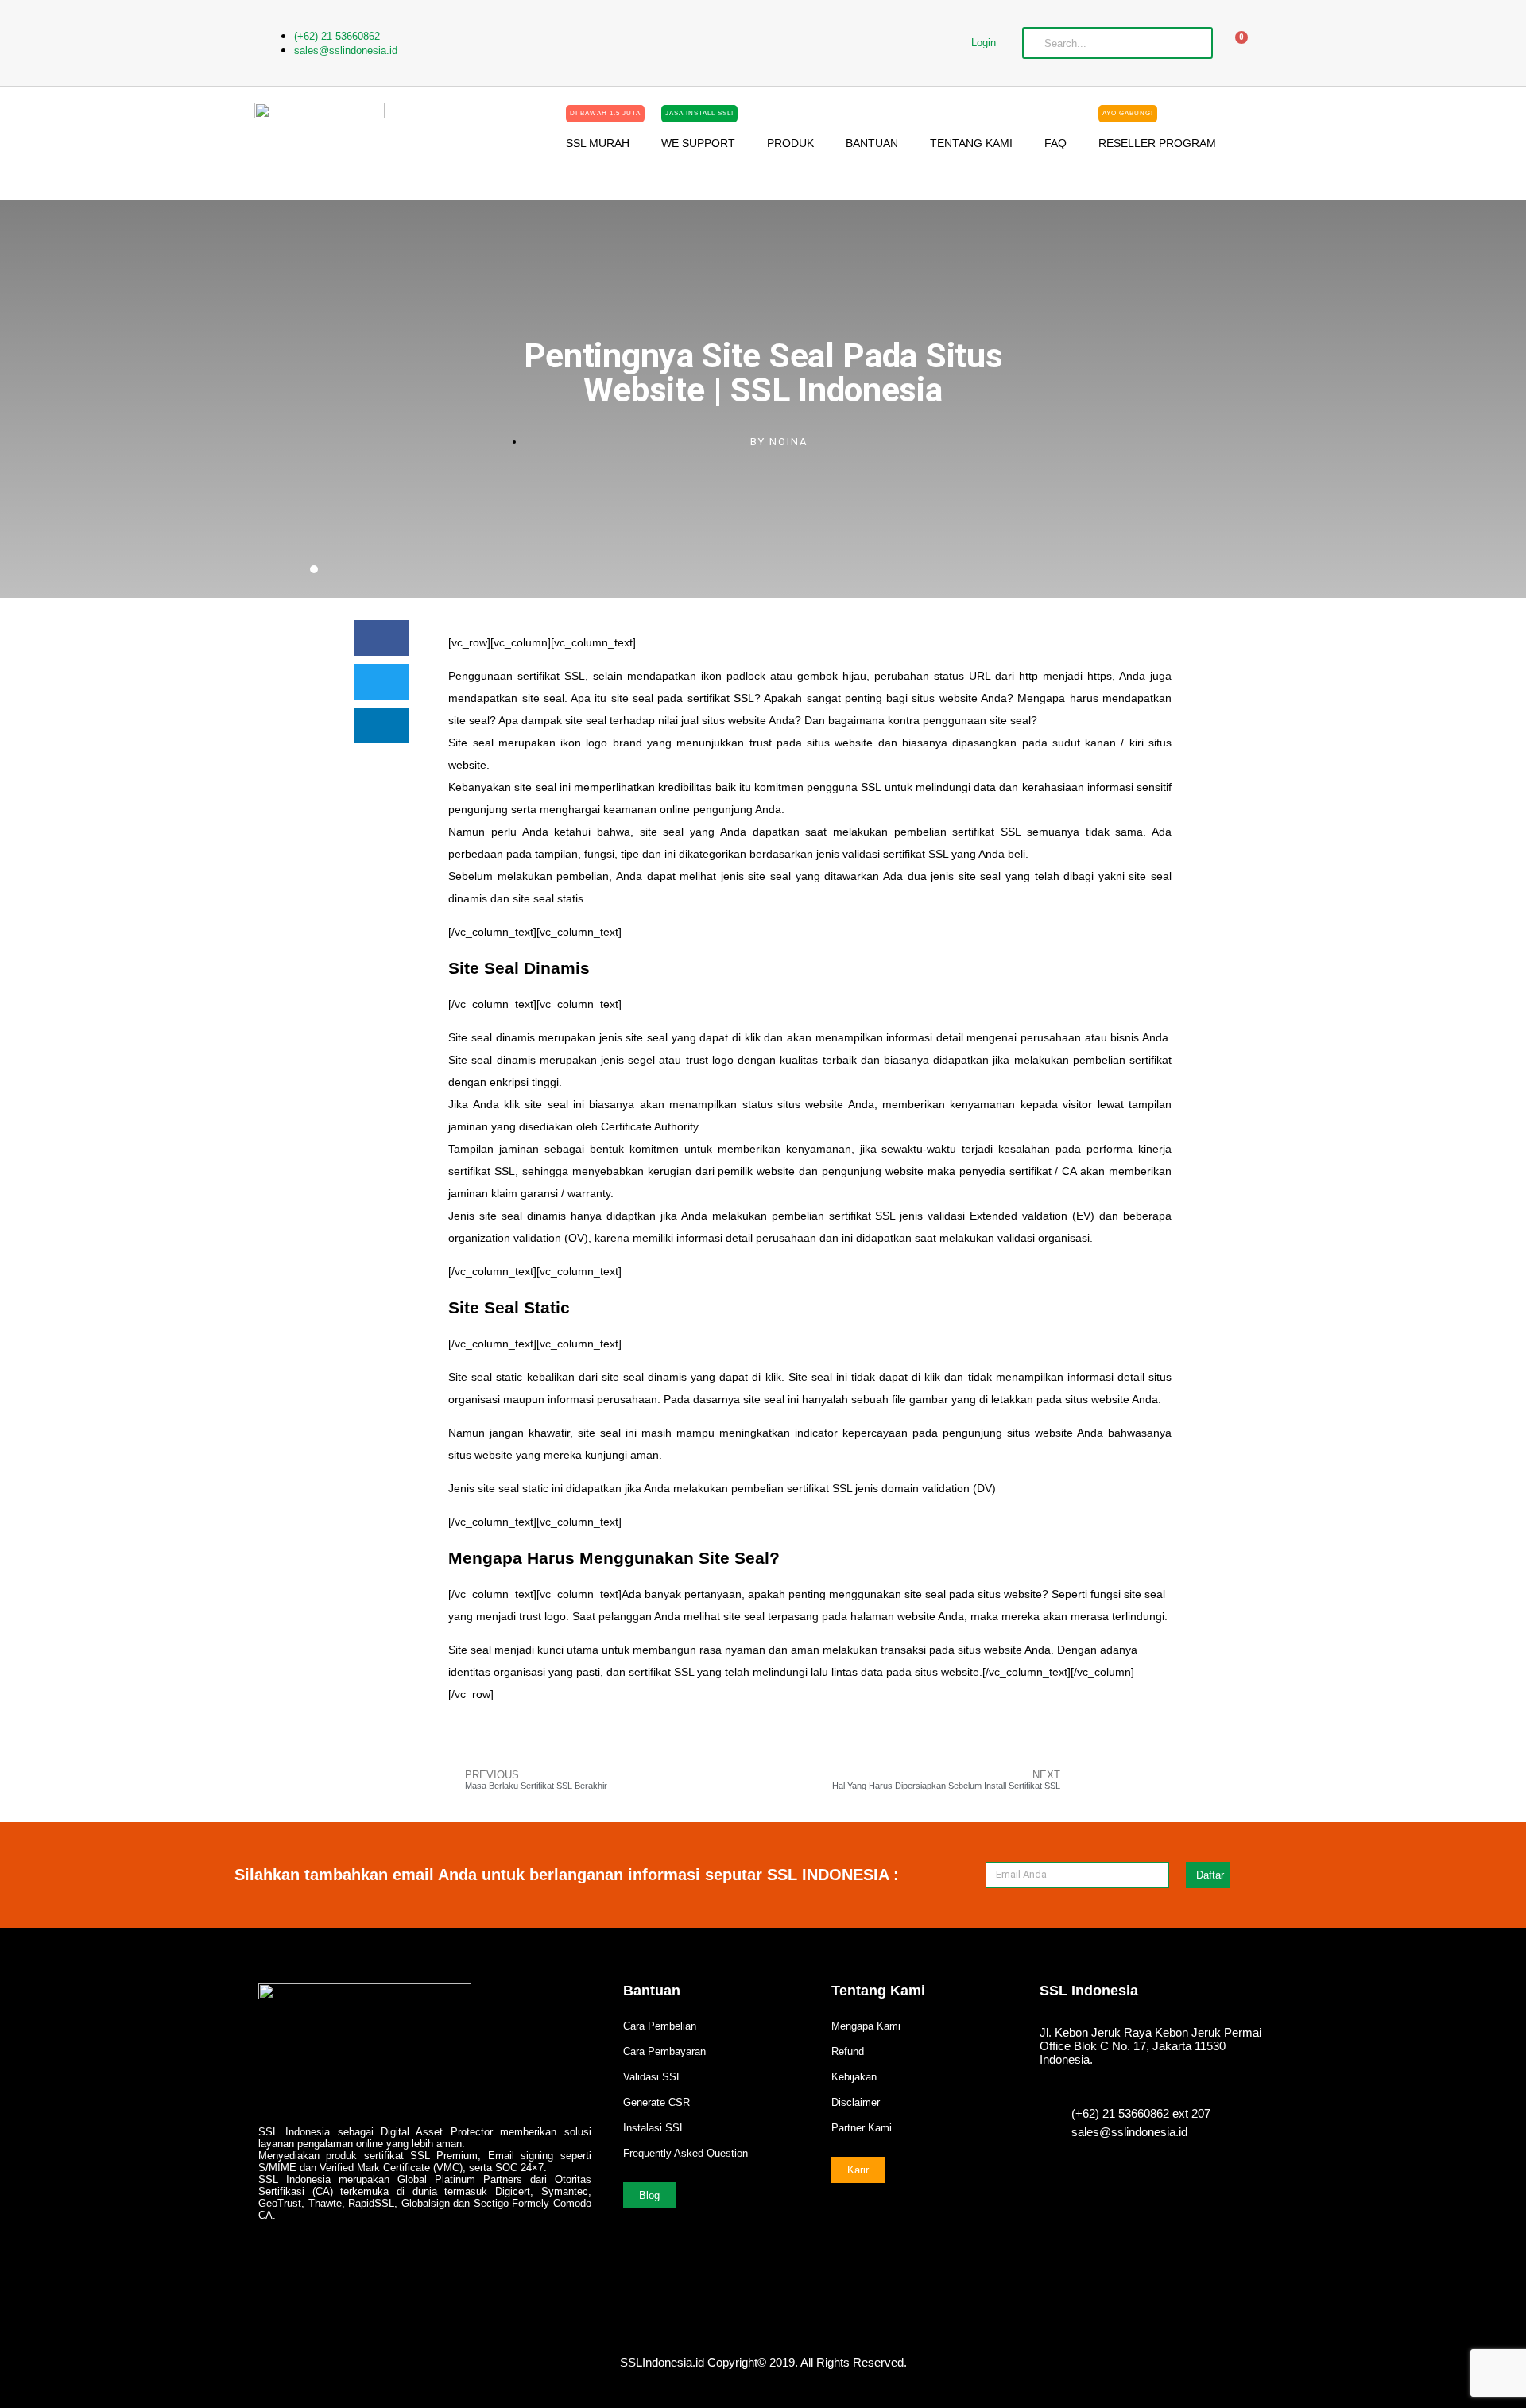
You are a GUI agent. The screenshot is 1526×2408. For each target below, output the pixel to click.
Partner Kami (862, 2128)
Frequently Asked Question (686, 2153)
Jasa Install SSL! (699, 113)
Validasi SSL (653, 2077)
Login (984, 43)
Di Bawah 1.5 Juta (605, 113)
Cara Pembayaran (664, 2051)
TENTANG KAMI (971, 143)
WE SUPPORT (698, 137)
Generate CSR (656, 2102)
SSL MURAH (603, 137)
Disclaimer (856, 2102)
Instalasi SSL (654, 2128)
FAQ (1055, 143)
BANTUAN (872, 143)
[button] (381, 638)
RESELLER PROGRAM (1157, 137)
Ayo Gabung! (1128, 113)
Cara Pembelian (660, 2026)
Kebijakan (854, 2077)
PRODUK (790, 143)
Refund (848, 2051)
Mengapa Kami (866, 2026)
